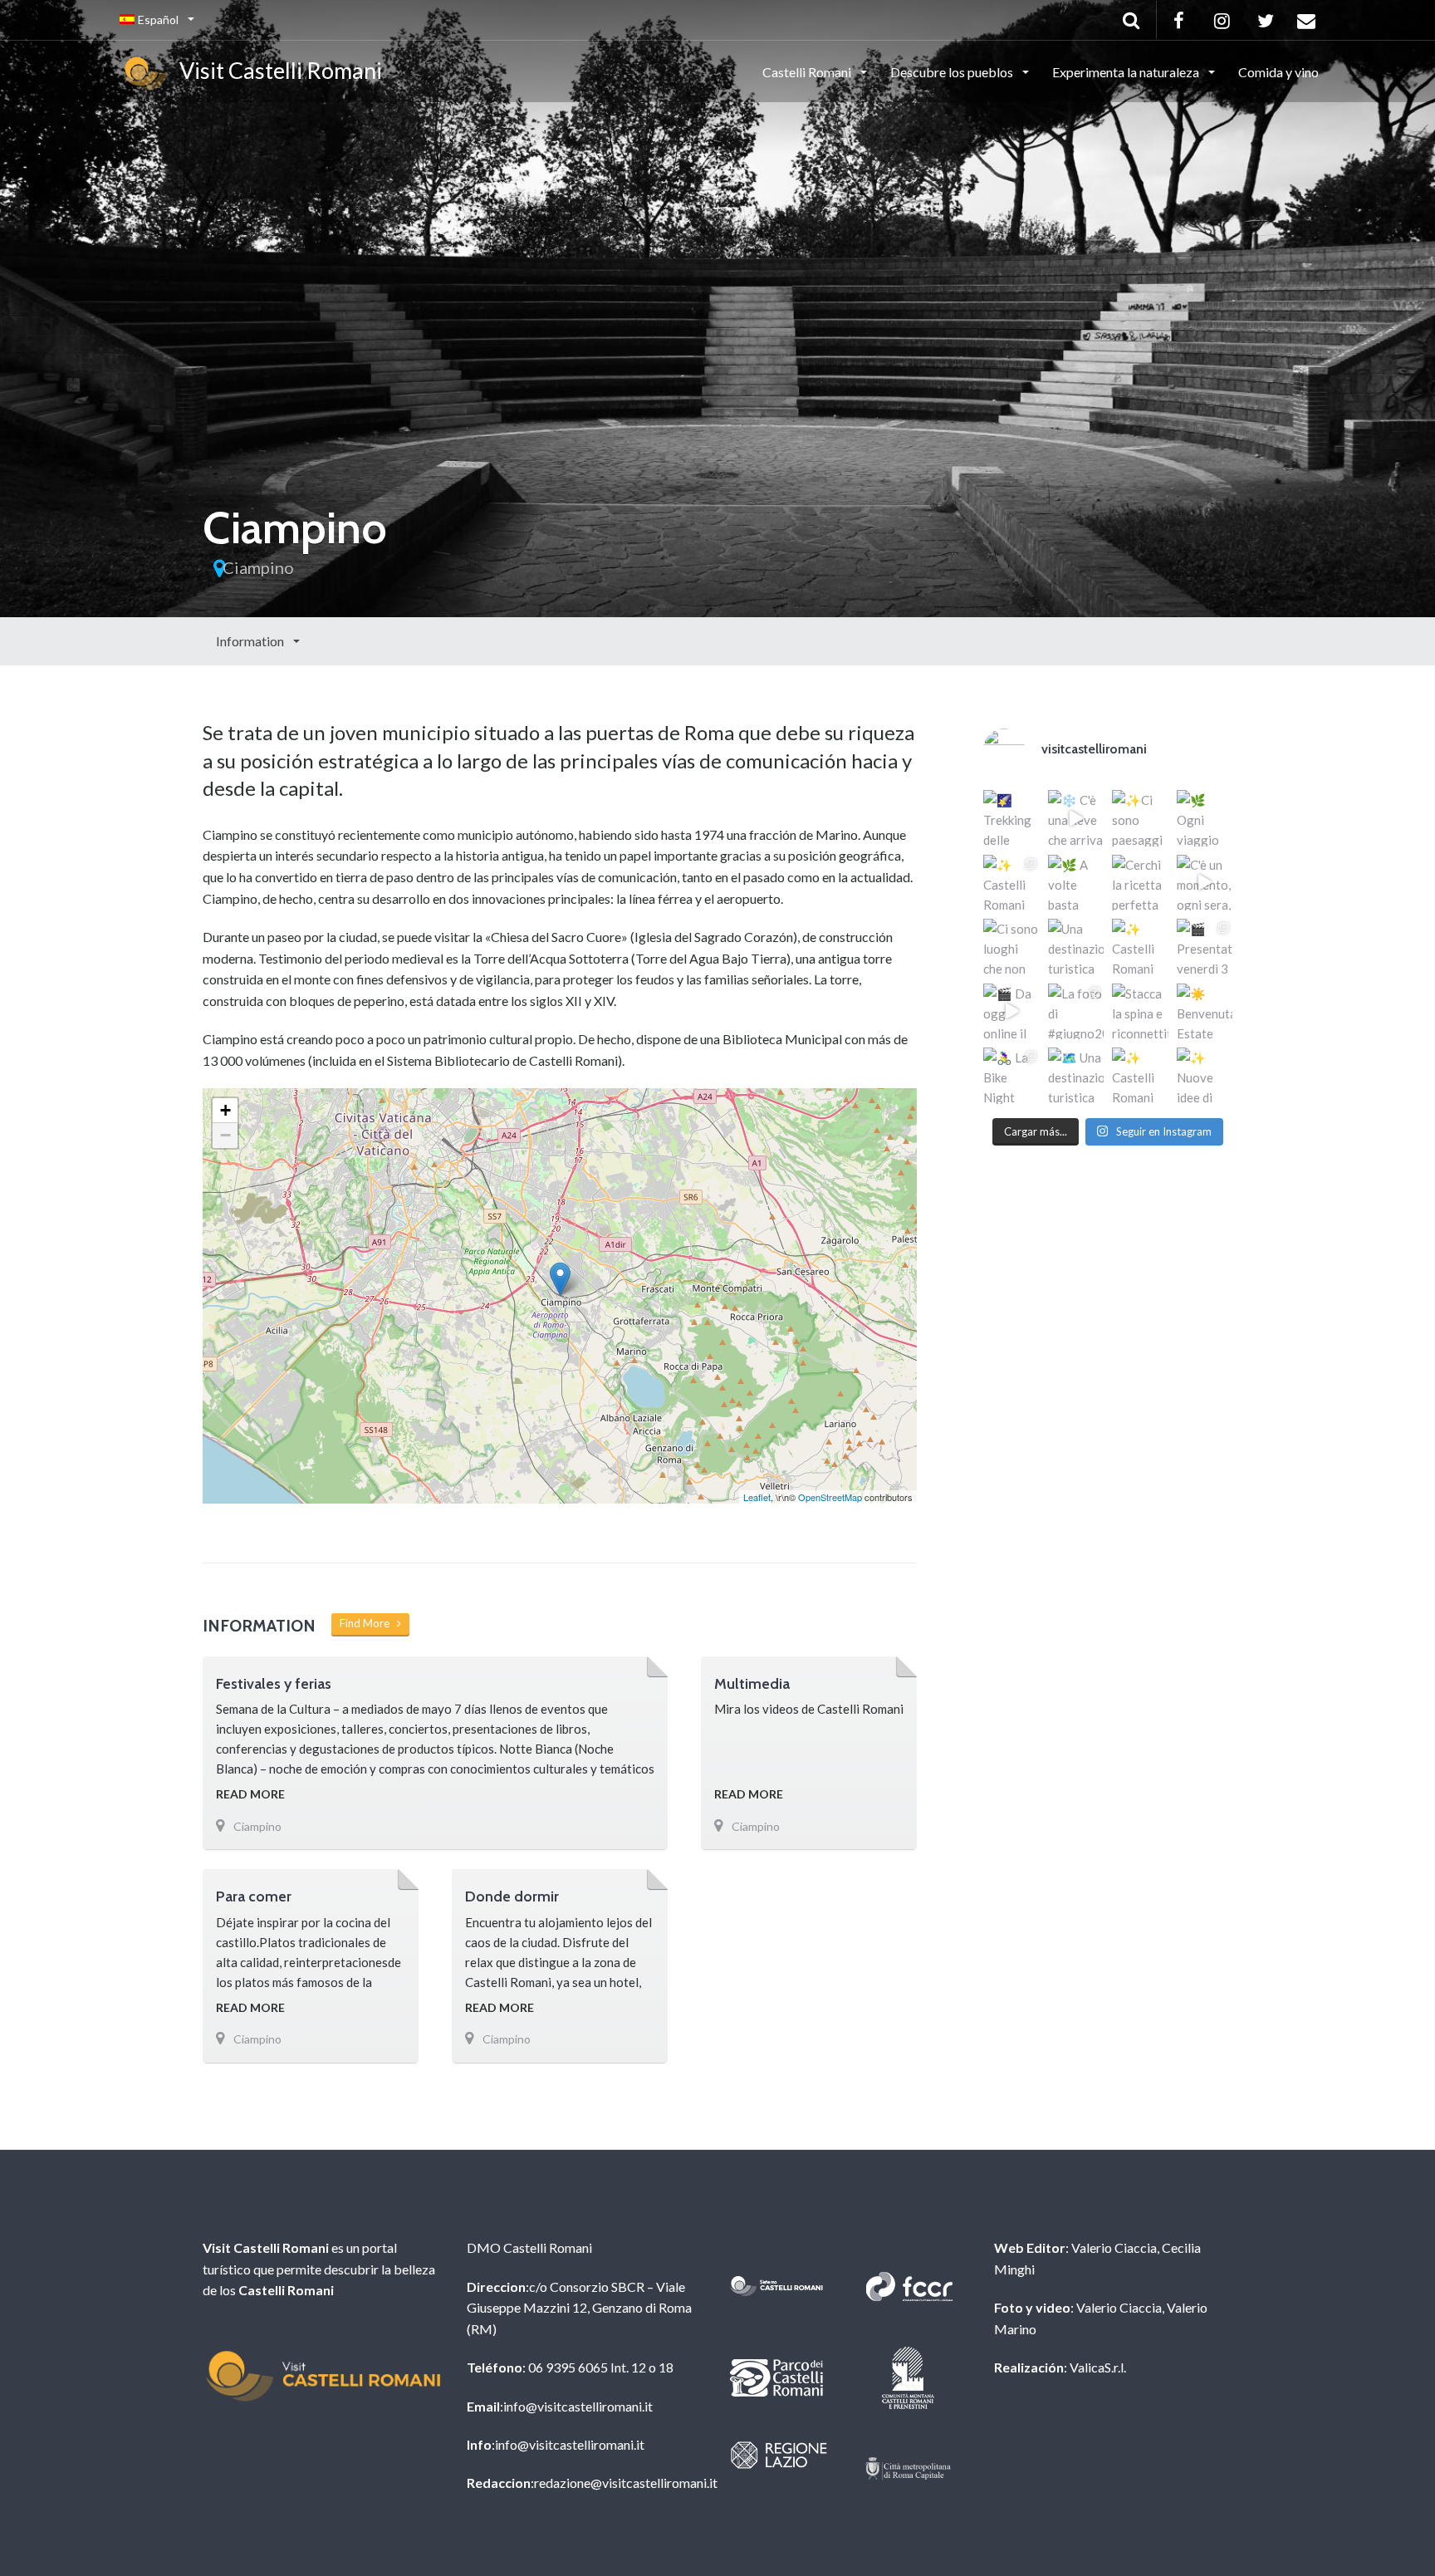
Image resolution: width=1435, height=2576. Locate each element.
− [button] (225, 1135)
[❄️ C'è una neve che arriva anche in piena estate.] (1076, 818)
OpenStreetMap (830, 1497)
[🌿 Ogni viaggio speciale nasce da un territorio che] (1205, 818)
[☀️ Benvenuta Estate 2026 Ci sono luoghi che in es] (1205, 1012)
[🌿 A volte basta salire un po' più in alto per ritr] (1076, 883)
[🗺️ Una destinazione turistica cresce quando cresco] (1076, 1076)
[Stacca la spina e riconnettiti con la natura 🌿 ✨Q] (1140, 1012)
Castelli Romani (808, 72)
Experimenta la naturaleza (1127, 72)
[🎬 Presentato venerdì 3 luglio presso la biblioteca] (1205, 947)
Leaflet (757, 1497)
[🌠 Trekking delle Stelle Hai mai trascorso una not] (1011, 818)
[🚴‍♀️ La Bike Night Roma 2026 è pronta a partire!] (1011, 1076)
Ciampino (258, 567)
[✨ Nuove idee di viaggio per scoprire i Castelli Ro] (1205, 1076)
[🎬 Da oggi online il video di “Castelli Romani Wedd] (1011, 1012)
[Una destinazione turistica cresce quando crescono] (1076, 947)
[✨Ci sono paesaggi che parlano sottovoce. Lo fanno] (1140, 818)
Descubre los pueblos (953, 72)
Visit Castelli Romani (277, 70)
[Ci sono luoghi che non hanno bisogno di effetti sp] (1011, 947)
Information (251, 641)
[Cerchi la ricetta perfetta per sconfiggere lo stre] (1140, 883)
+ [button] (225, 1110)
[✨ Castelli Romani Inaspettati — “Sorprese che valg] (1011, 883)
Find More (368, 1623)
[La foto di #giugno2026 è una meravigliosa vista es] (1076, 1012)
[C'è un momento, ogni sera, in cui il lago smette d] (1205, 883)
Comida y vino (1278, 72)
